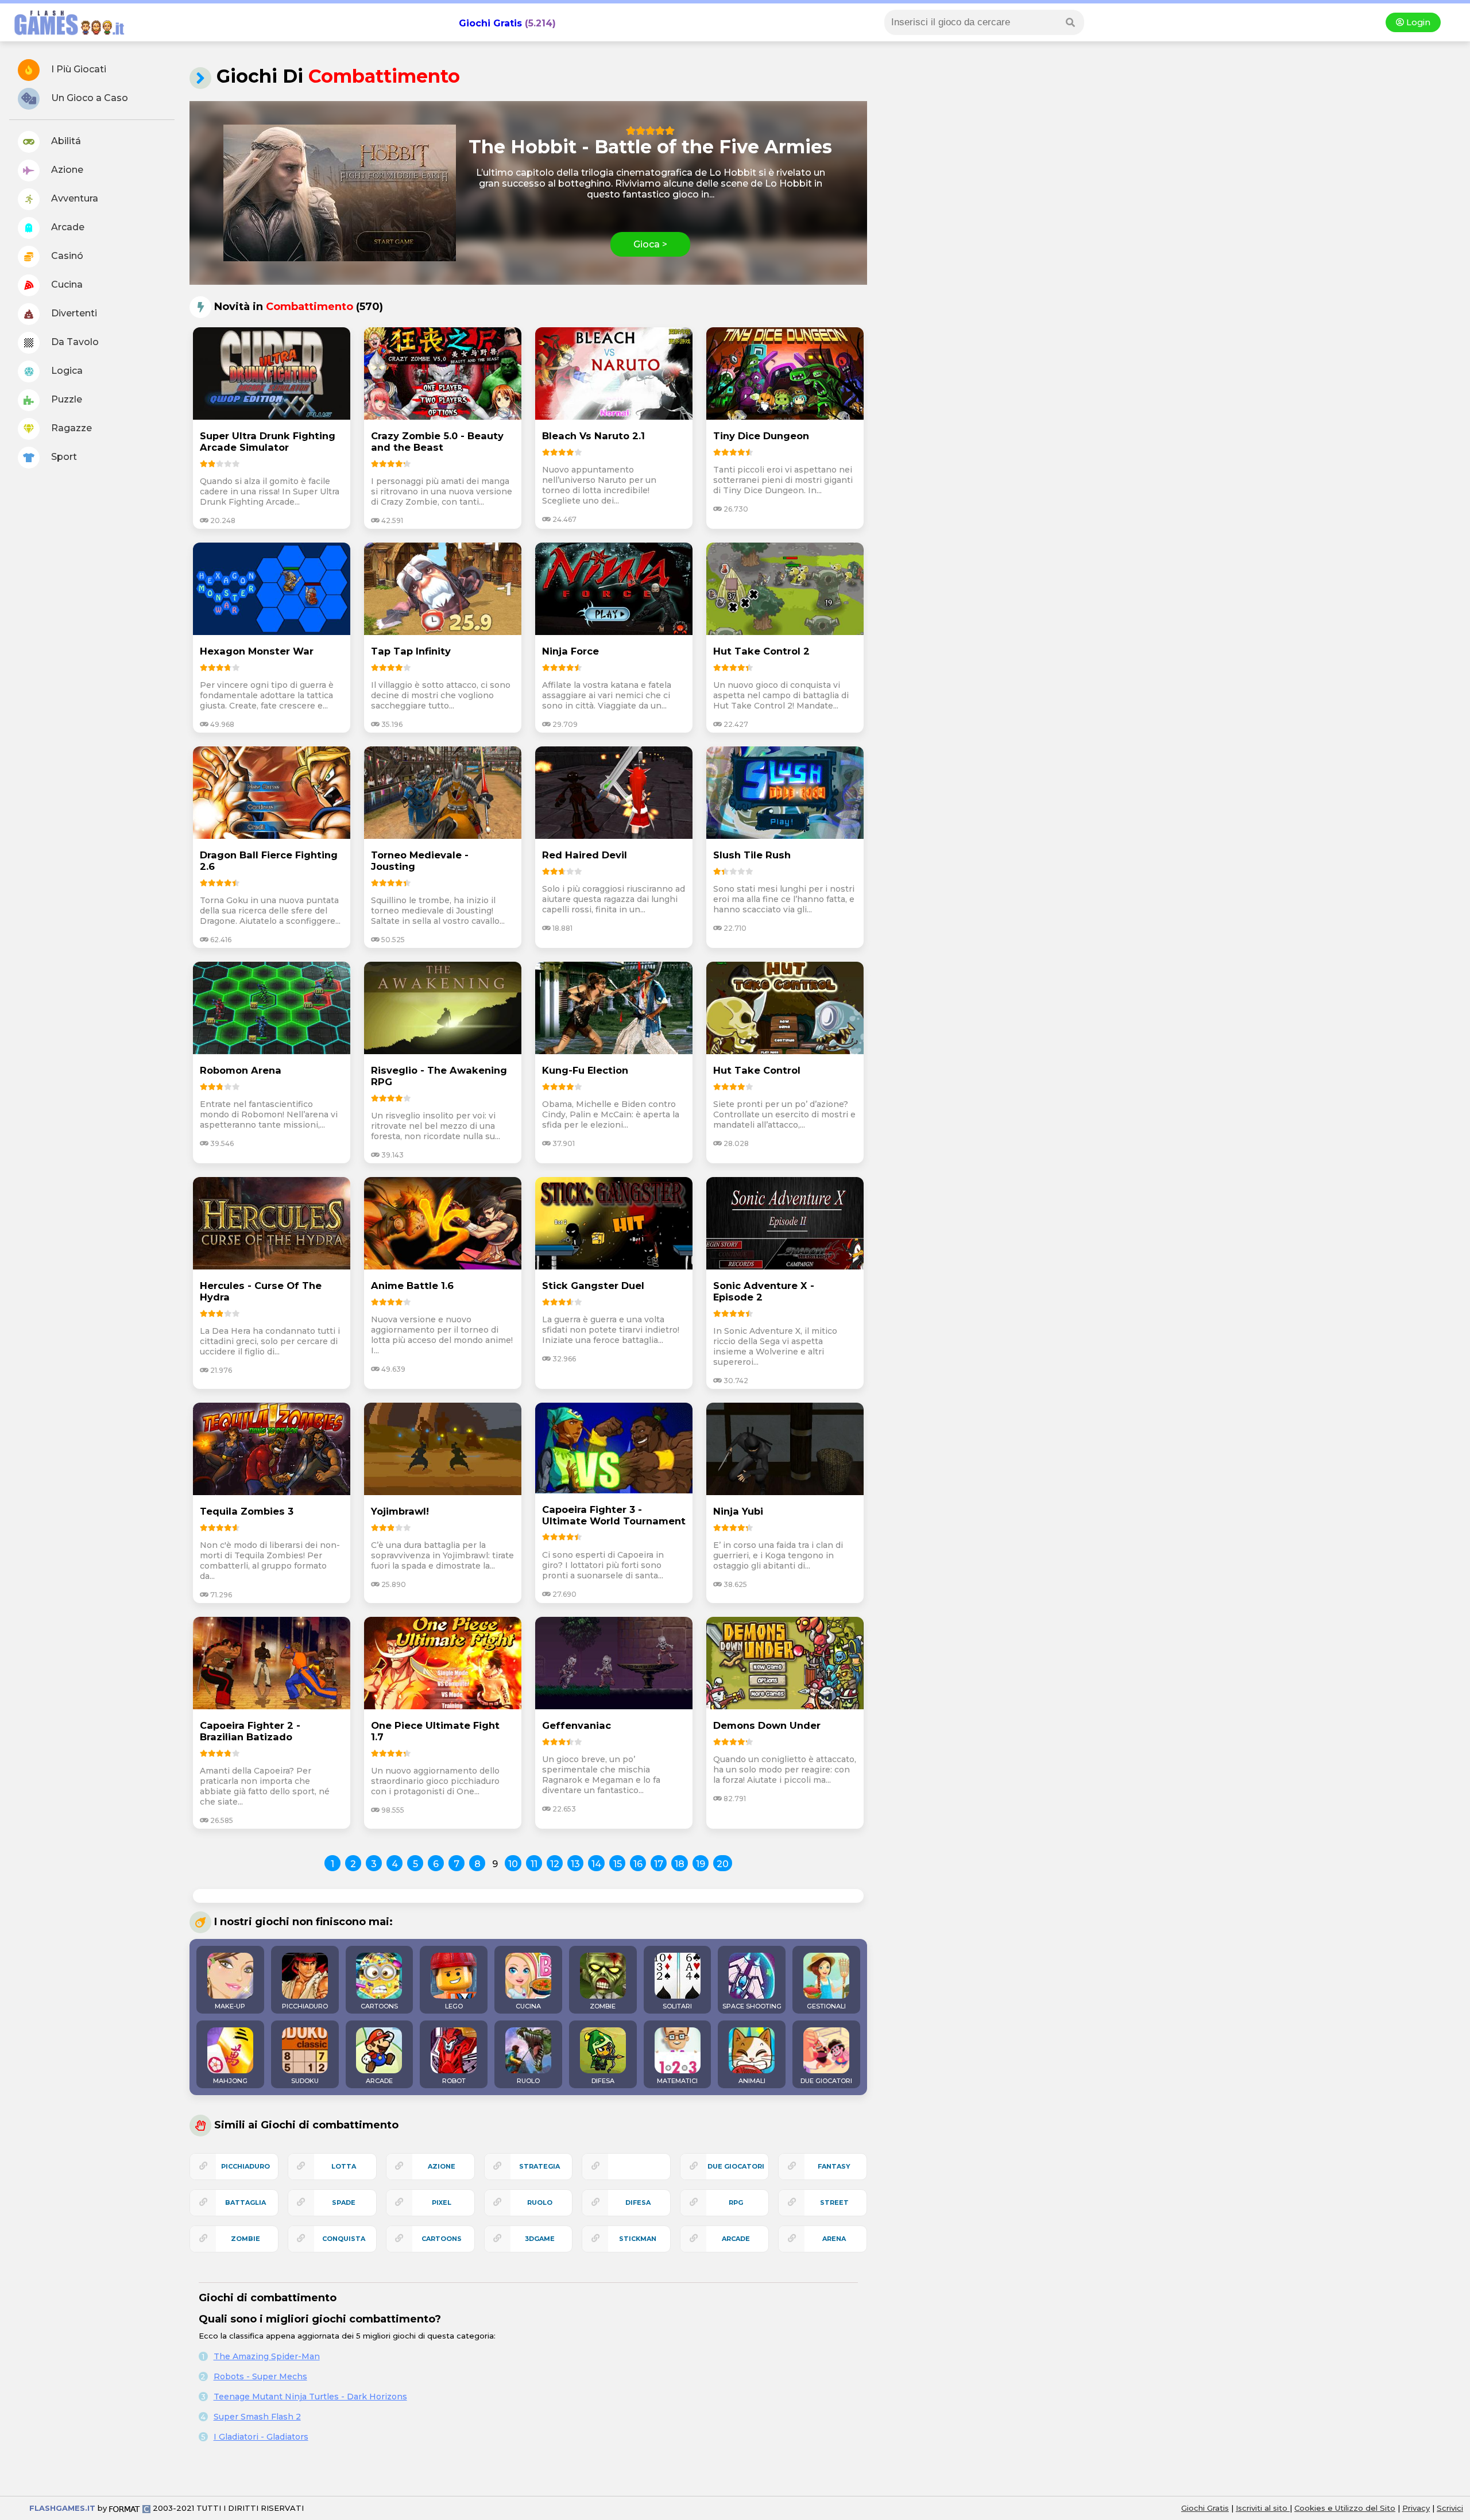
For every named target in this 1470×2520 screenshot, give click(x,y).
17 (659, 1864)
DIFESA (603, 2081)
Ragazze (70, 428)
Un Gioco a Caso (88, 98)
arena (834, 2239)
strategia (539, 2166)
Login (1417, 22)
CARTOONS (379, 2006)
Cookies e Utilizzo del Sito (1345, 2508)
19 (701, 1864)
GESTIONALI (826, 2006)
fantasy (834, 2166)
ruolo (540, 2202)
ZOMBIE (603, 2006)
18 (680, 1864)
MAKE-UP (230, 2006)
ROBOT (454, 2081)
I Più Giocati (78, 69)
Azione (66, 170)
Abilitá (65, 141)
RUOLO (528, 2081)
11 (534, 1864)
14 (596, 1864)
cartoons (442, 2239)
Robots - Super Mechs (260, 2376)
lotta (344, 2166)
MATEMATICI (677, 2081)
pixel (442, 2202)
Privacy (1416, 2508)
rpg (736, 2202)
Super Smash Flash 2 (257, 2417)
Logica (66, 371)
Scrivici (1450, 2508)
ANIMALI (752, 2081)
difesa (638, 2202)
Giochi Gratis (490, 23)
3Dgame (540, 2239)
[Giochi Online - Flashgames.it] (65, 36)
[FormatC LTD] (130, 2508)
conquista (344, 2239)
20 (723, 1864)
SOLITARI (677, 2006)
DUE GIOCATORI (826, 2081)
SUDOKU (305, 2081)
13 (575, 1864)
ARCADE (379, 2081)
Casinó (66, 256)
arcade (736, 2239)
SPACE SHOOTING (752, 2006)
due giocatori (736, 2166)
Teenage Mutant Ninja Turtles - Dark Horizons (310, 2397)
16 (638, 1864)
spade (344, 2202)
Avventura (73, 198)
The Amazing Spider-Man (267, 2356)
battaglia (245, 2202)
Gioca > (650, 244)
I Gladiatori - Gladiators (261, 2437)
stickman (638, 2239)
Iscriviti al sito (1263, 2508)
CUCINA (528, 2006)
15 (618, 1864)
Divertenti (73, 313)
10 (513, 1864)
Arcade (67, 227)
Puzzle (65, 399)
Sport (63, 457)
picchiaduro (245, 2166)
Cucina (66, 284)
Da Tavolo (74, 342)
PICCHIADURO (305, 2006)
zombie (245, 2239)
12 (555, 1864)
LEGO (454, 2006)
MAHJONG (230, 2081)
